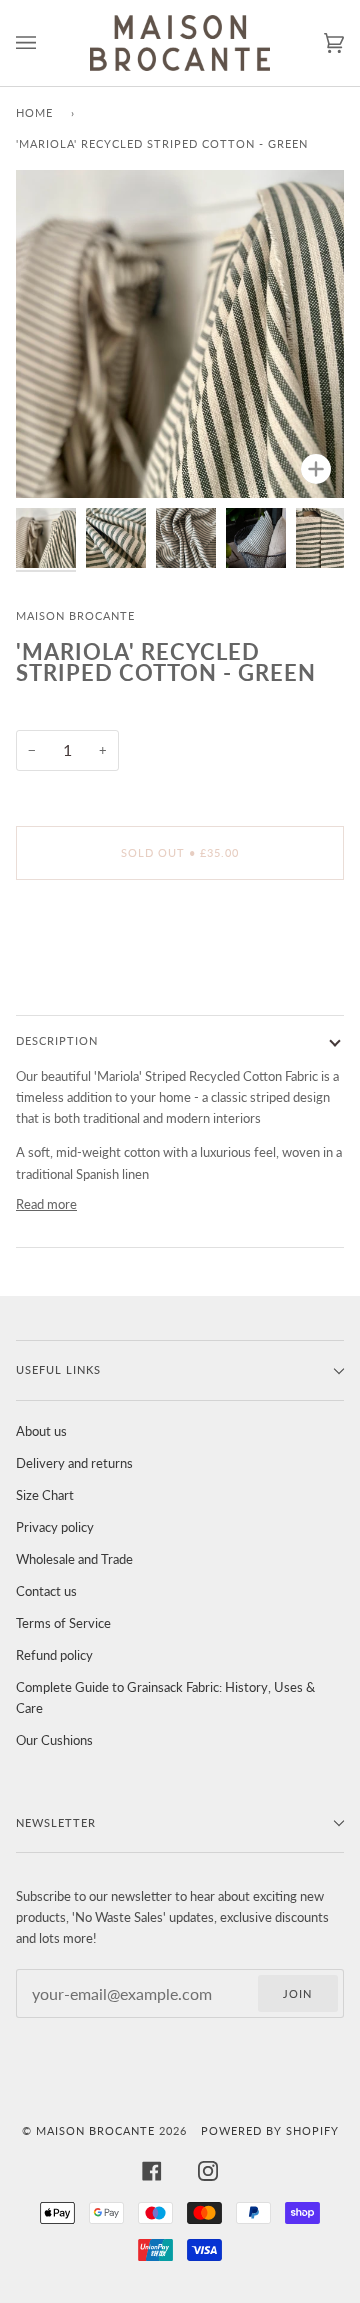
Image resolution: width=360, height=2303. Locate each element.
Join (297, 1993)
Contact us (46, 1591)
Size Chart (45, 1495)
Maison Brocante (75, 615)
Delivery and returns (74, 1463)
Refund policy (54, 1655)
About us (41, 1431)
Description (57, 1040)
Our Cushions (54, 1740)
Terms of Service (63, 1623)
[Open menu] (46, 43)
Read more (46, 1204)
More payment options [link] (80, 972)
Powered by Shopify (270, 2130)
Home (34, 112)
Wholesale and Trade (74, 1559)
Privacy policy (55, 1527)
